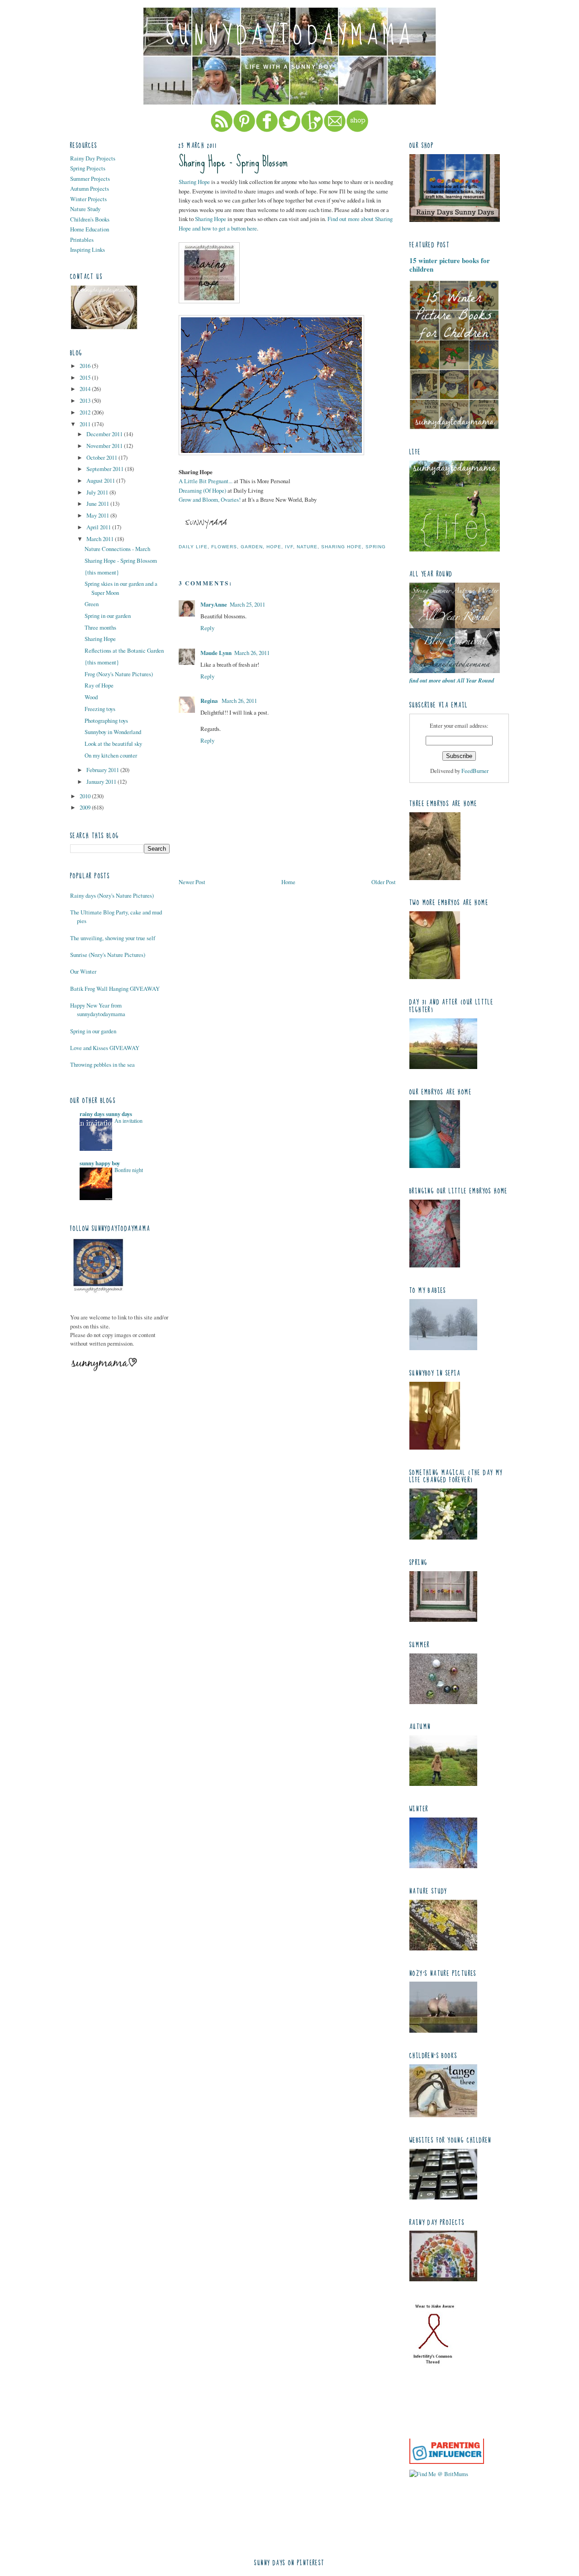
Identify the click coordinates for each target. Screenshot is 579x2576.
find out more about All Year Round (452, 680)
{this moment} (102, 572)
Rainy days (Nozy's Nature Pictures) (112, 895)
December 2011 (105, 434)
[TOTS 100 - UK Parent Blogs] (447, 2436)
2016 (86, 366)
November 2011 (105, 446)
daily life (193, 547)
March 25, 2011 (247, 604)
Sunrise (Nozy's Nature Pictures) (108, 955)
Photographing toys (106, 721)
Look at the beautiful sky (113, 744)
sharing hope (342, 547)
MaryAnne (214, 604)
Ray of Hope (99, 685)
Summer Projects (90, 179)
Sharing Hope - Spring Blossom (121, 560)
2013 (86, 400)
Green (92, 604)
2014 (86, 389)
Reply (207, 628)
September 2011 (106, 469)
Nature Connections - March (117, 549)
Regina (210, 701)
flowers (224, 547)
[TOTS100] (447, 2462)
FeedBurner (475, 771)
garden (252, 547)
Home (288, 882)
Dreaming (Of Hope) (202, 490)
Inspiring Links (88, 250)
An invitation (128, 1121)
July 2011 (98, 492)
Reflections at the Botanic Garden (124, 650)
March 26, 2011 (252, 653)
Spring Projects (88, 168)
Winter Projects (88, 199)
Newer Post (192, 882)
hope (274, 547)
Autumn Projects (90, 188)
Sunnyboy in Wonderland (113, 732)
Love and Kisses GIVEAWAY (105, 1048)
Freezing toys (100, 709)
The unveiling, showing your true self (113, 938)
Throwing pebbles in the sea (102, 1064)
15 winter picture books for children (450, 265)
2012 (86, 412)
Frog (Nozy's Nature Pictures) (119, 674)
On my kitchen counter (111, 755)
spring (376, 547)
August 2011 (101, 480)
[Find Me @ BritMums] (439, 2474)
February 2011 (103, 770)
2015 (86, 377)
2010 (86, 796)
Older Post (384, 882)
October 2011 (102, 457)
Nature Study (85, 209)
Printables (82, 240)
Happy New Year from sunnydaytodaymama (98, 1010)
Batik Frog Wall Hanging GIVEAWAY (115, 989)
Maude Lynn (216, 653)
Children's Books (90, 219)
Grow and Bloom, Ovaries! (210, 499)
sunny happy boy (100, 1163)
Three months (100, 627)
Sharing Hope (100, 639)
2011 (86, 424)
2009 (86, 807)
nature (307, 547)
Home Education (90, 229)
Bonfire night (129, 1170)
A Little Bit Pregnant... (206, 481)
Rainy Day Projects (93, 158)
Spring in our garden (108, 616)
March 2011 (101, 539)
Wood (91, 697)
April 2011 (99, 527)
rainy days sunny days (106, 1114)
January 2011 (102, 782)
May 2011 (98, 515)
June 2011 (98, 504)
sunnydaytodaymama (290, 36)
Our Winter (83, 971)
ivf (289, 547)
